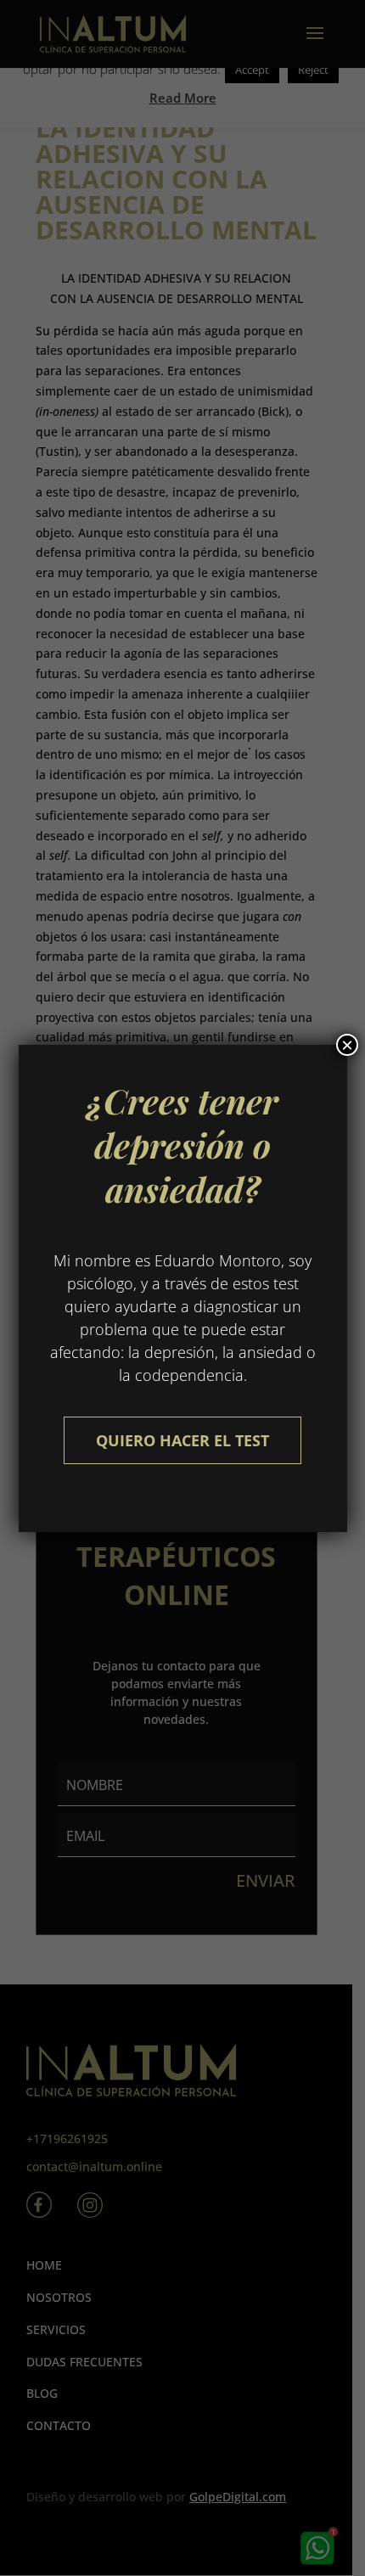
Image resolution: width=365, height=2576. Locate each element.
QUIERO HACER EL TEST (182, 1440)
